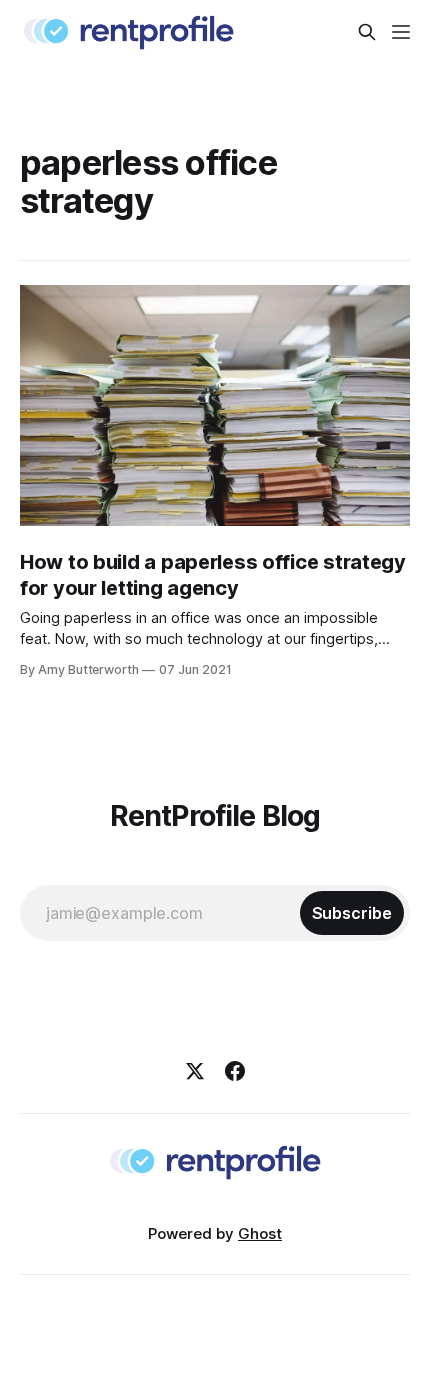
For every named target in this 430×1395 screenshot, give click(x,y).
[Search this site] (367, 32)
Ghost (260, 1233)
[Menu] (401, 32)
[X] (195, 1071)
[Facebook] (235, 1071)
